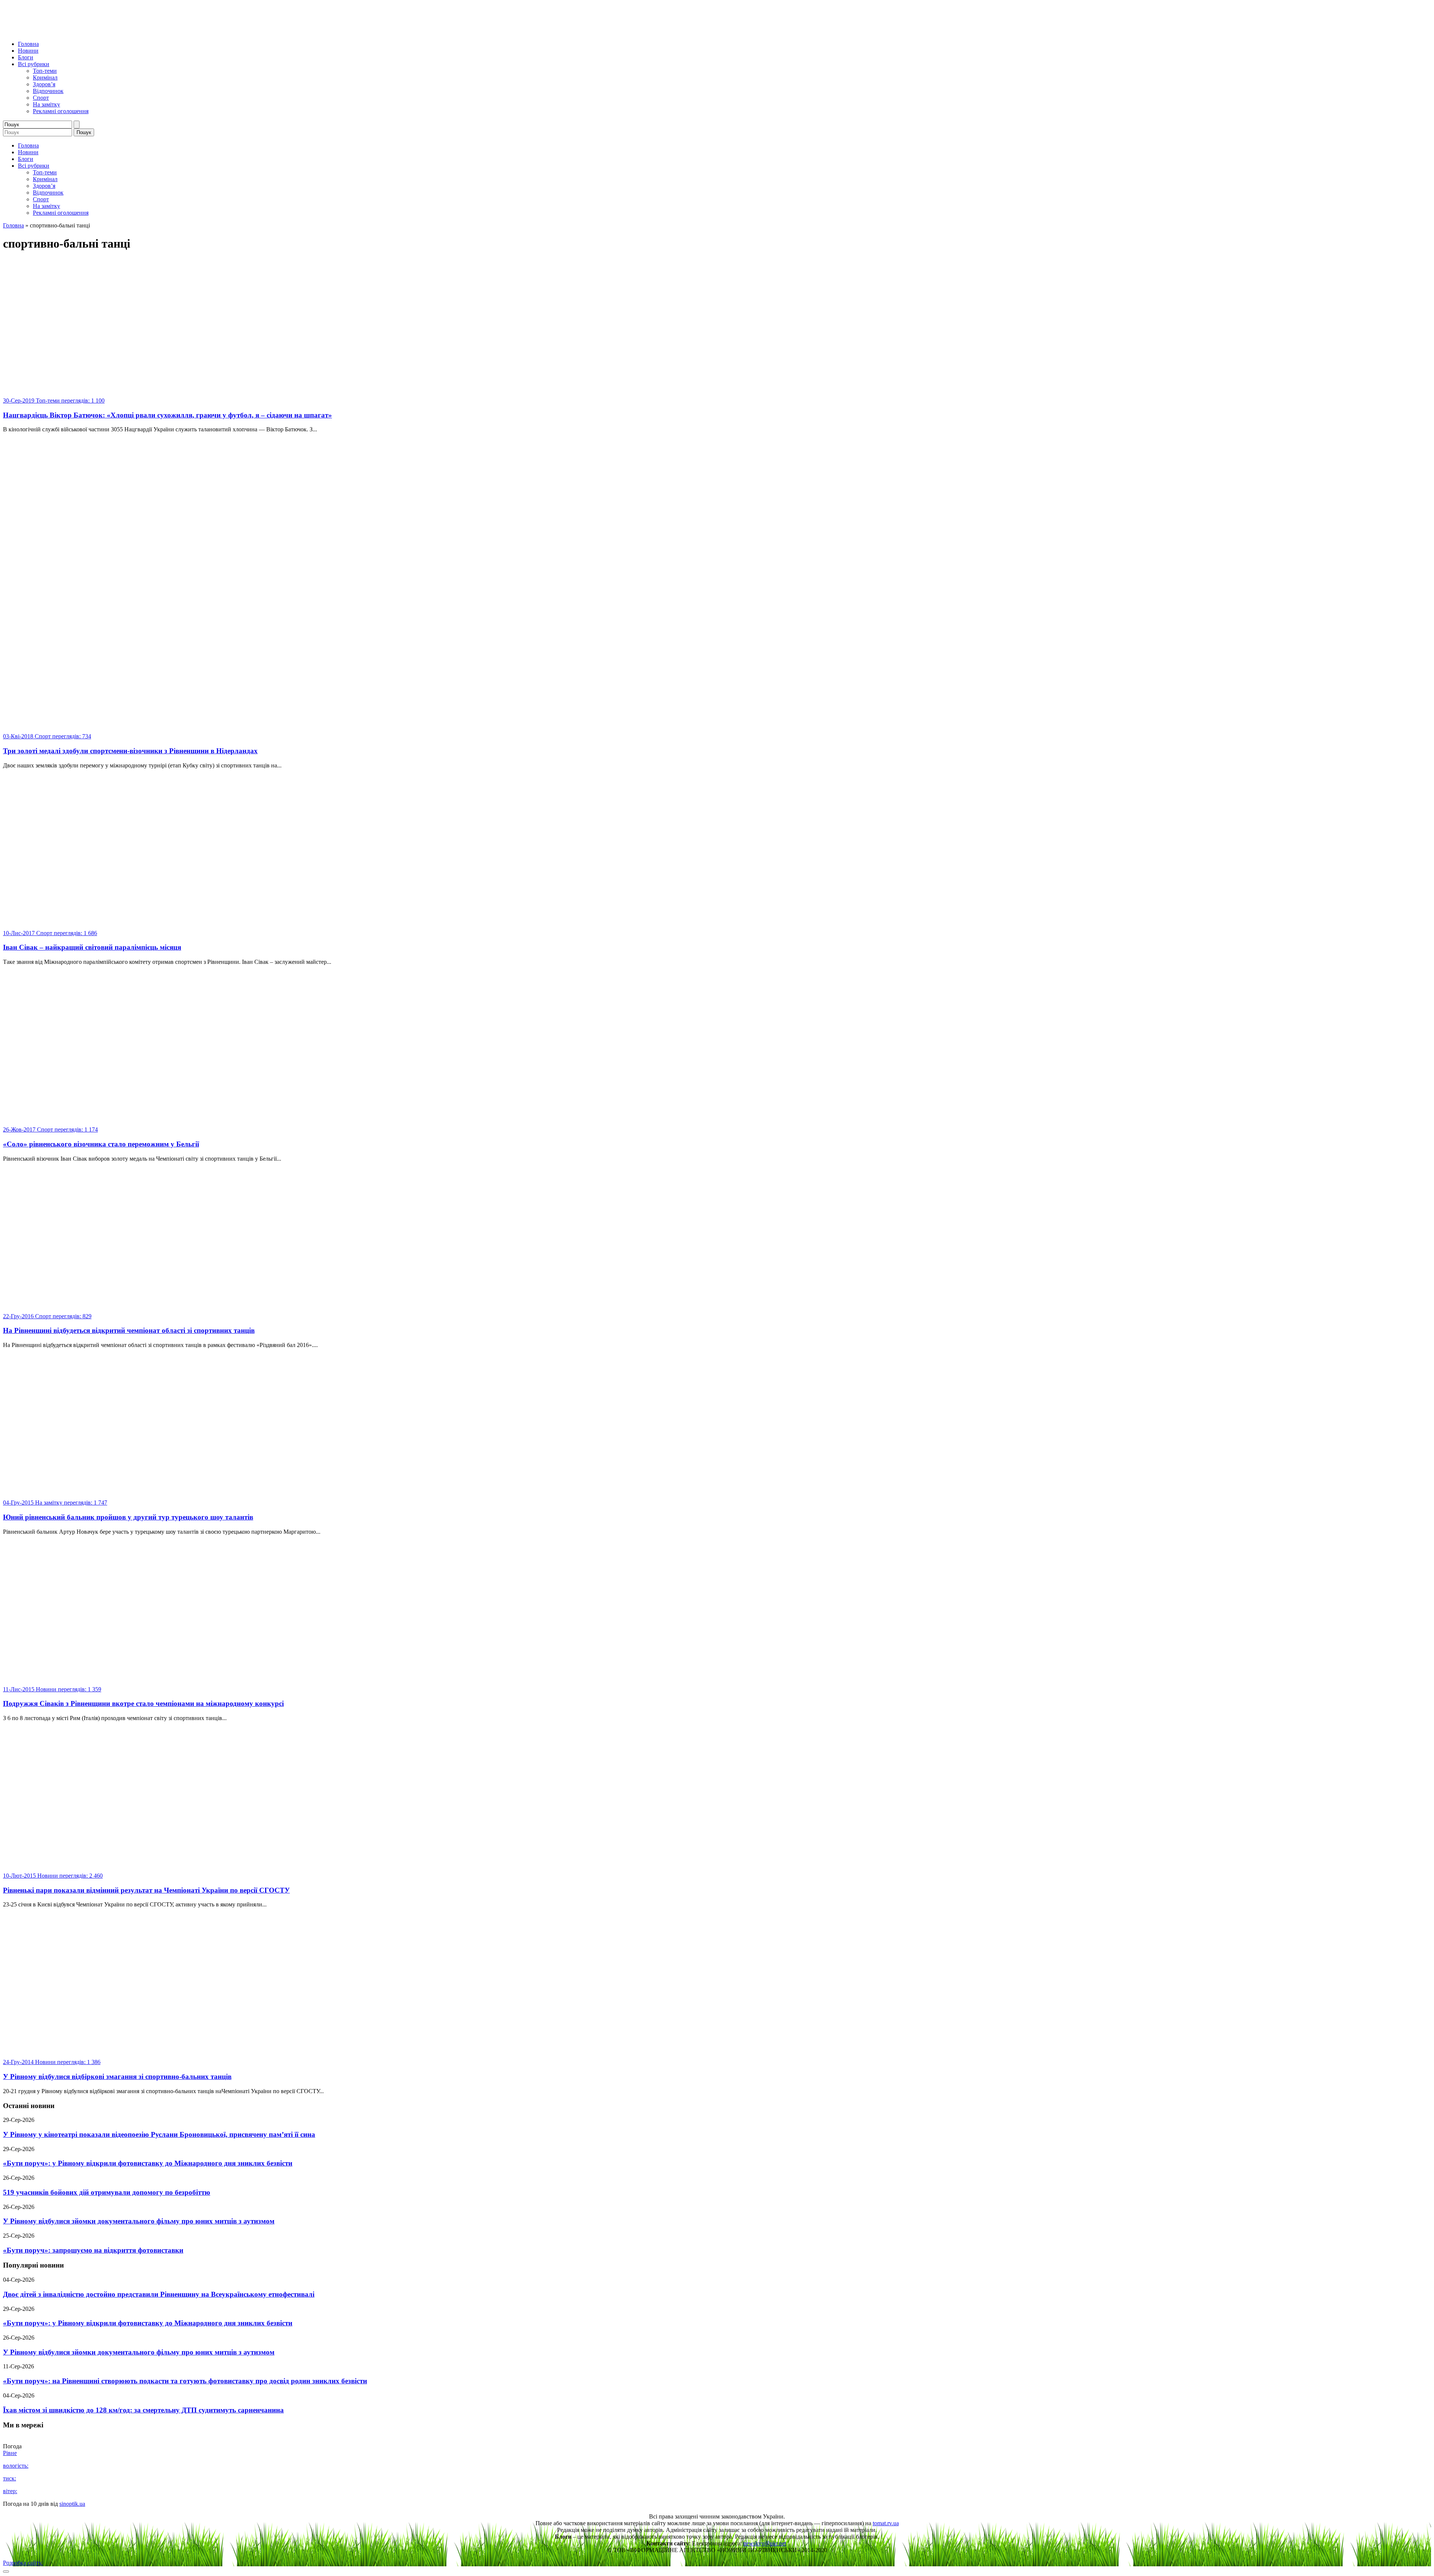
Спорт (41, 98)
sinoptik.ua (72, 2504)
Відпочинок (48, 91)
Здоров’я (44, 84)
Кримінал (45, 77)
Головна (28, 44)
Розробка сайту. (23, 2563)
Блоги (26, 57)
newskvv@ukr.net (765, 2543)
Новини (28, 51)
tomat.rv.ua (886, 2523)
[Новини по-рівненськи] (96, 31)
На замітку (46, 104)
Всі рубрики (34, 64)
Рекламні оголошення (61, 111)
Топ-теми (45, 71)
